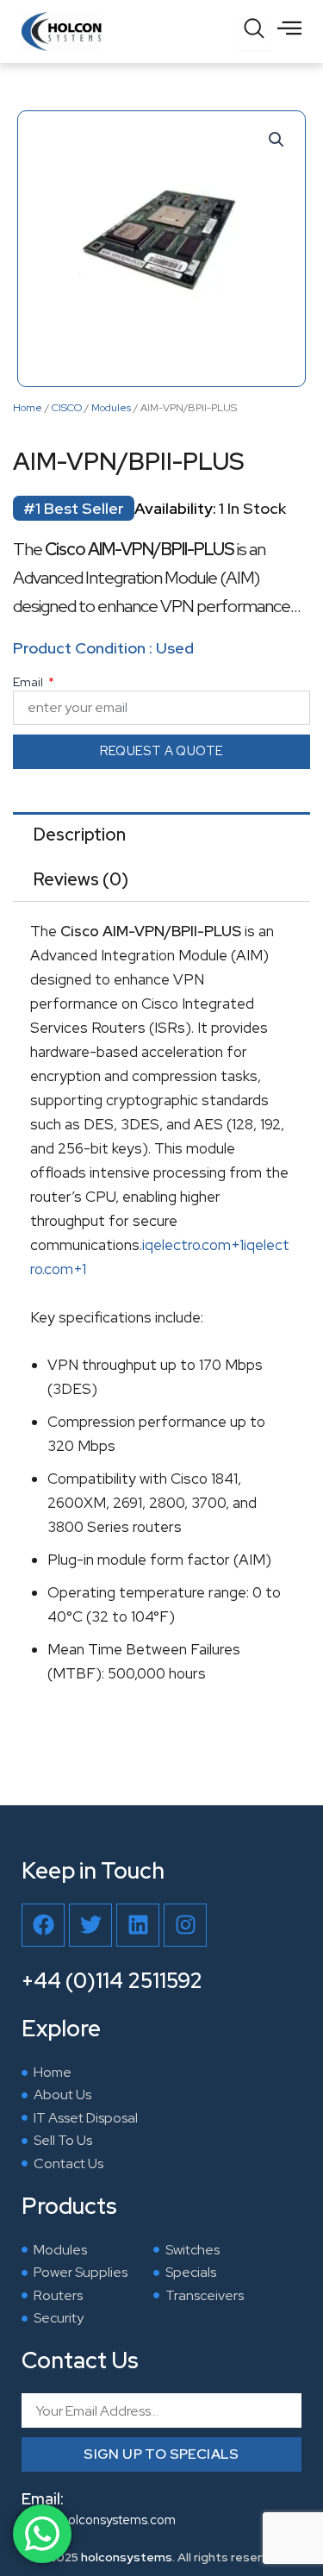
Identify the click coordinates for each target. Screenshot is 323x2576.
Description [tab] (80, 835)
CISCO (67, 408)
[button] (276, 140)
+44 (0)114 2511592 (112, 1981)
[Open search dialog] (254, 33)
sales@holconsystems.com (99, 2520)
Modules (111, 408)
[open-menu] (289, 28)
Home (28, 408)
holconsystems (127, 2557)
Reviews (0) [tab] (81, 879)
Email (29, 682)
